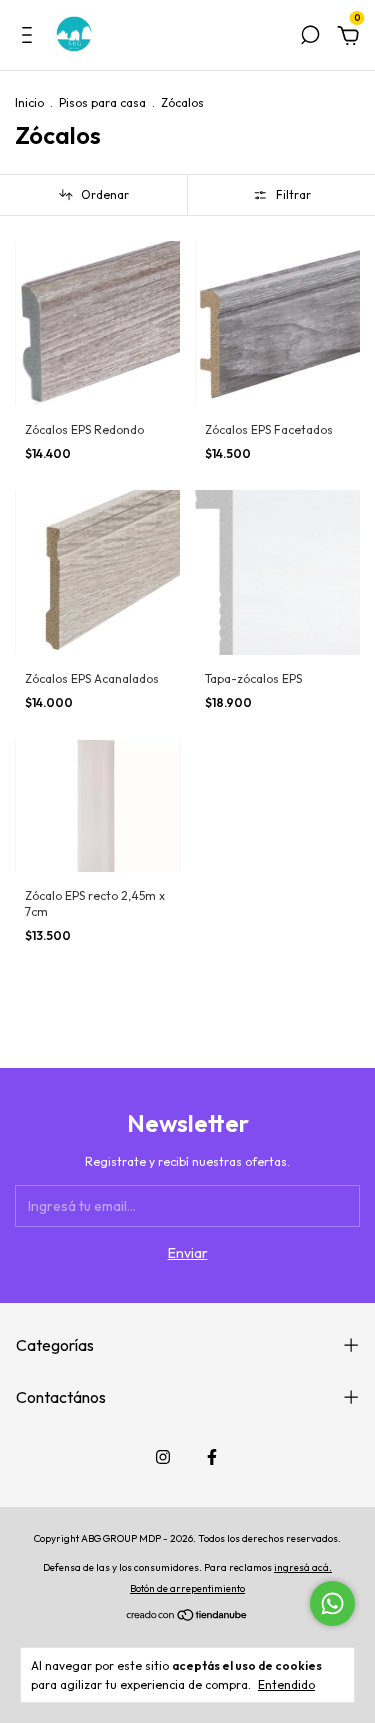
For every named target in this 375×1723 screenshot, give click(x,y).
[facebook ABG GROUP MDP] (212, 1457)
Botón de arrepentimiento (187, 1588)
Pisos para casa (102, 102)
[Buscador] (310, 38)
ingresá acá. (303, 1567)
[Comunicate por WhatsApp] (332, 1603)
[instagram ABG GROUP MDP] (163, 1457)
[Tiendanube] (187, 1617)
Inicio (29, 102)
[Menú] (30, 38)
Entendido (286, 1684)
